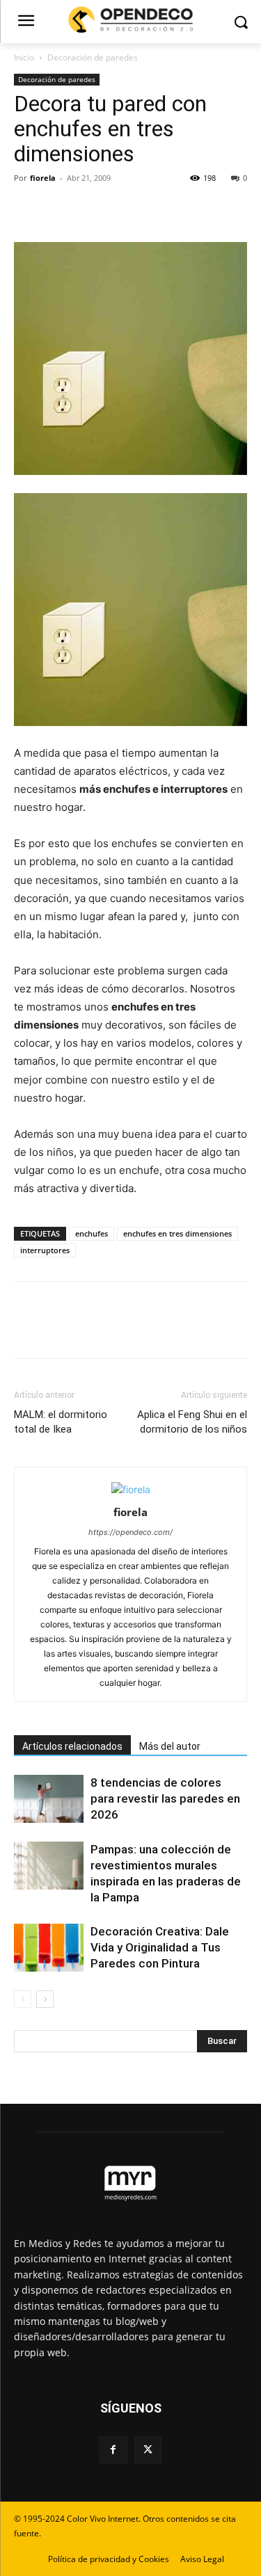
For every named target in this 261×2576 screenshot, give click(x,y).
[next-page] (45, 1999)
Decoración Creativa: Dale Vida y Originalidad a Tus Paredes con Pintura (160, 1947)
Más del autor (170, 1746)
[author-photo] (131, 1489)
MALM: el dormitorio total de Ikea (61, 1422)
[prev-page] (23, 1999)
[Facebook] (28, 209)
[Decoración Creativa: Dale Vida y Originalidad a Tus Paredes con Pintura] (49, 1948)
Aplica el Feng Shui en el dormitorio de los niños (192, 1422)
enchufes (92, 1233)
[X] (60, 209)
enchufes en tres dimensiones (177, 1233)
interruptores (45, 1250)
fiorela (43, 178)
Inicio (24, 57)
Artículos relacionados (72, 1746)
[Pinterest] (92, 209)
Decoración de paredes (93, 57)
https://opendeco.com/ (130, 1532)
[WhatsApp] (124, 209)
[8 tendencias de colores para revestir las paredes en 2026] (49, 1799)
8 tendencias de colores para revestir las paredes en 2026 (165, 1798)
